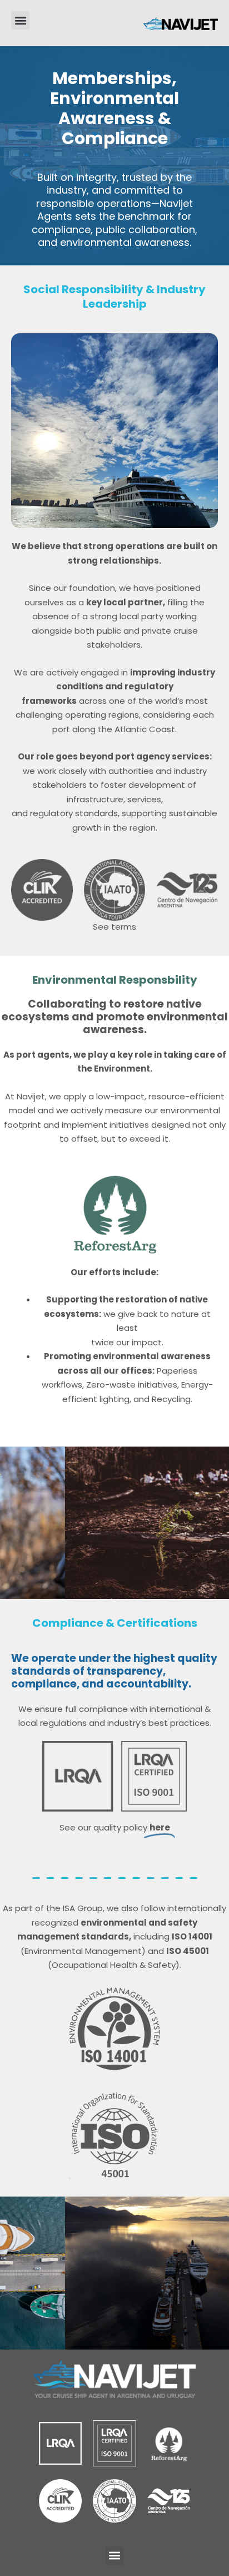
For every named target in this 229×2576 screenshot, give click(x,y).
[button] (20, 20)
